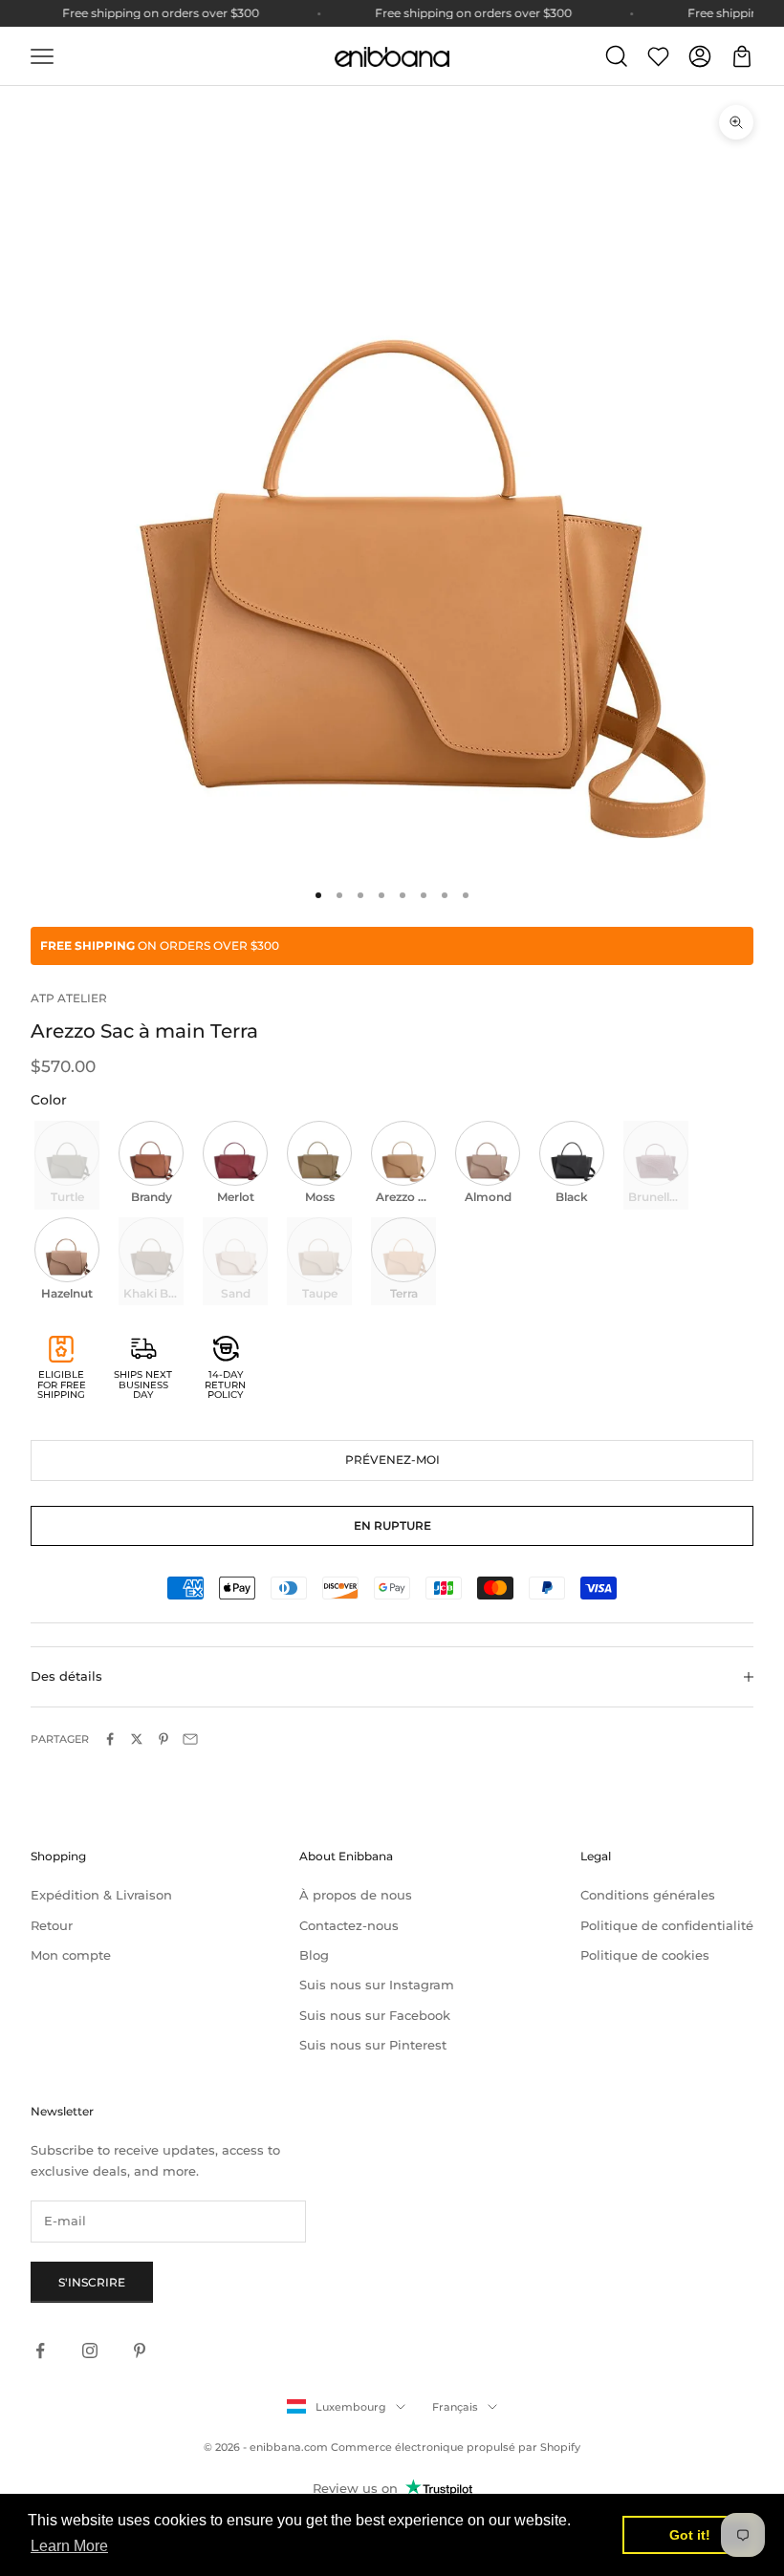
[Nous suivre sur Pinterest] (140, 2351)
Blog (314, 1955)
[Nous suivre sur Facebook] (40, 2351)
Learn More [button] (69, 2546)
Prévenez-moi (392, 1460)
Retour (52, 1925)
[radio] (65, 1165)
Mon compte (71, 1955)
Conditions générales (648, 1895)
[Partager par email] (190, 1739)
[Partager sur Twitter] (137, 1739)
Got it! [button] (690, 2535)
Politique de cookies (645, 1955)
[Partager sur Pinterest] (163, 1739)
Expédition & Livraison (101, 1895)
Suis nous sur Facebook (375, 2015)
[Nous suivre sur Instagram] (90, 2351)
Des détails (66, 1676)
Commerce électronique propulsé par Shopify (456, 2447)
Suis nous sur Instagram (377, 1985)
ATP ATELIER (69, 998)
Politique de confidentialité (667, 1925)
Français (455, 2407)
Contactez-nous (349, 1925)
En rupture (392, 1525)
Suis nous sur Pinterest (373, 2045)
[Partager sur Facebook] (110, 1739)
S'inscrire (92, 2282)
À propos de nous (356, 1895)
